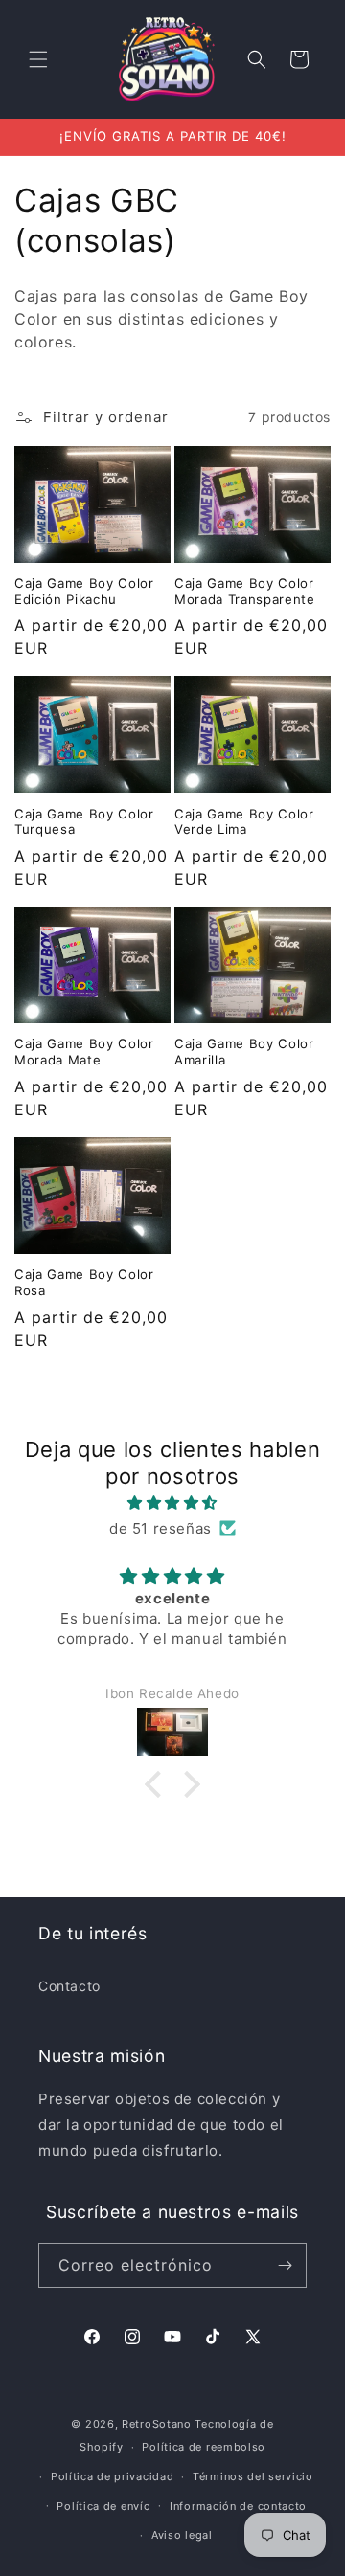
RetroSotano (157, 2424)
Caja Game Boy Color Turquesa (84, 822)
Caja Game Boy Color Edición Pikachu (84, 591)
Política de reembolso (204, 2447)
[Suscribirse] (285, 2265)
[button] (38, 59)
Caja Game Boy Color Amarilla (244, 1052)
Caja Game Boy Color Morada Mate (84, 1052)
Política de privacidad (112, 2476)
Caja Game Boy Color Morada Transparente (245, 591)
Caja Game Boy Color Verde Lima (244, 822)
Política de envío (103, 2506)
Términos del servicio (253, 2476)
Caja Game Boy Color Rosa (84, 1282)
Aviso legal (182, 2535)
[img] (172, 1502)
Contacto (69, 1986)
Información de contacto (238, 2506)
